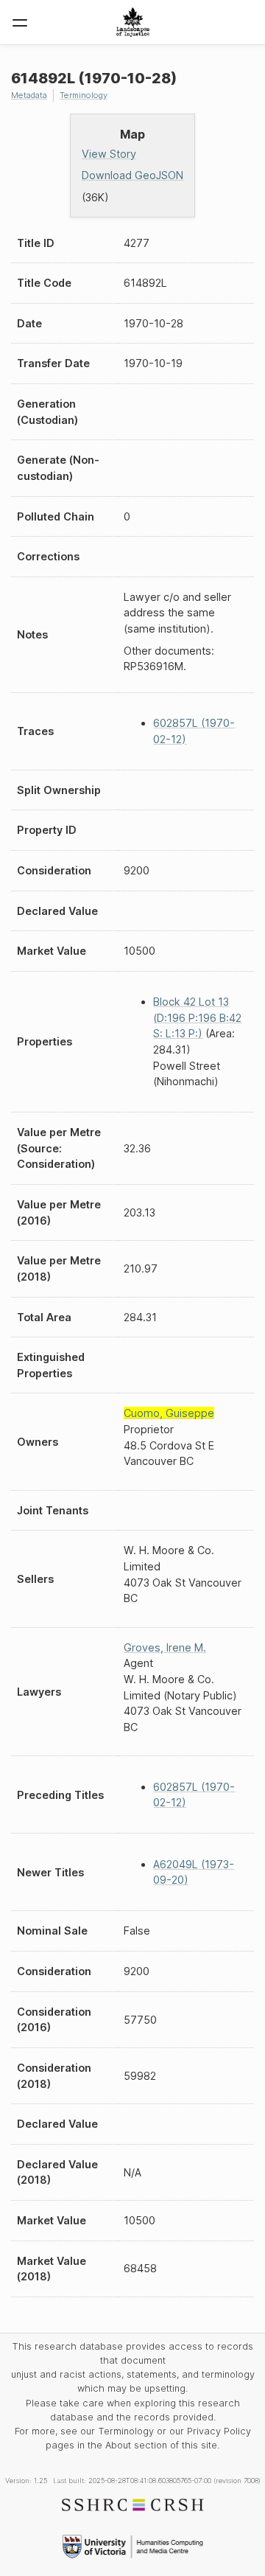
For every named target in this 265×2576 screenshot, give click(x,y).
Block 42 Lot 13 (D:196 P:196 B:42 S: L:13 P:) (197, 1017)
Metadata (29, 95)
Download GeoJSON (132, 175)
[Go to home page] (133, 22)
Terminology (84, 95)
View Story (109, 154)
